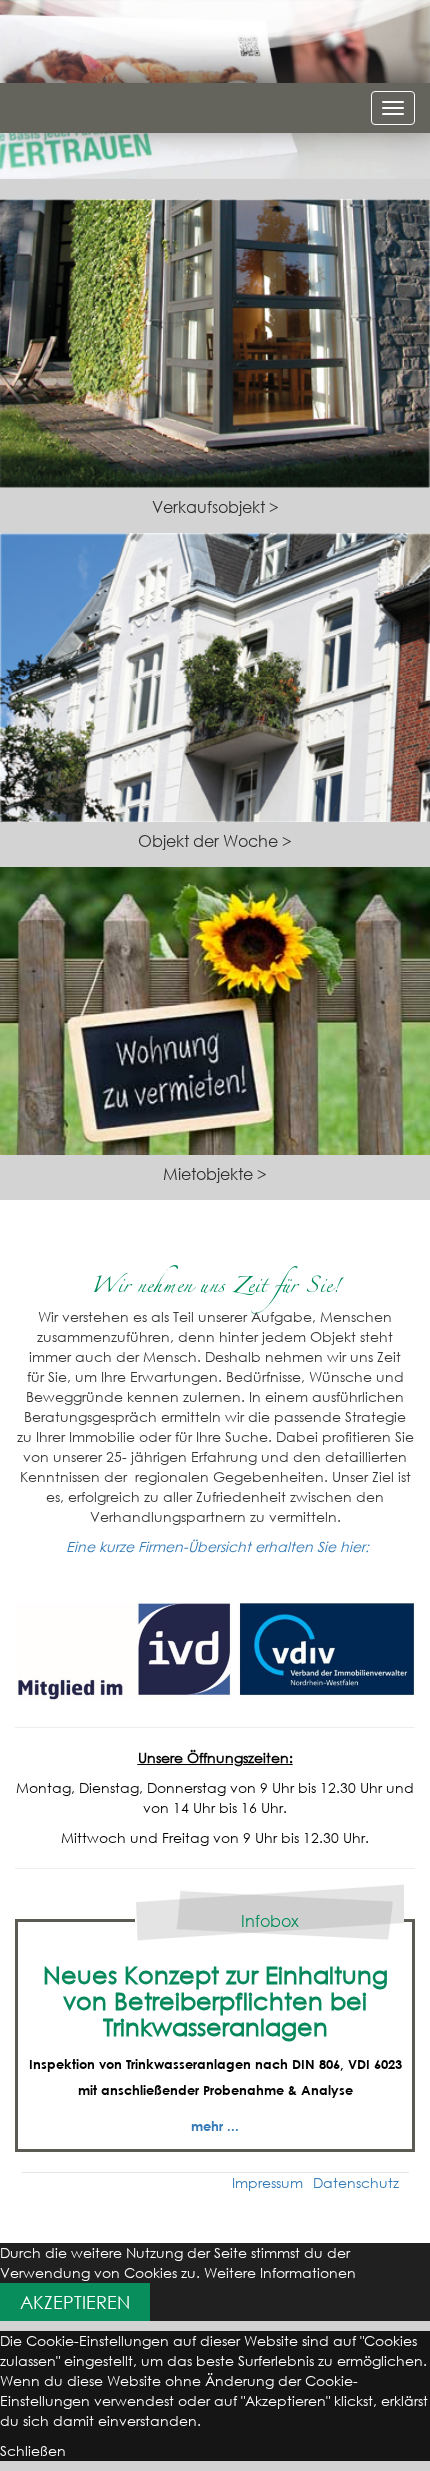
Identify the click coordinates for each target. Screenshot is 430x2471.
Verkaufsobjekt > (215, 507)
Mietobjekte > (215, 1174)
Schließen (33, 2450)
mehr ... (215, 2126)
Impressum (267, 2182)
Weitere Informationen (280, 2272)
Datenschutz (356, 2182)
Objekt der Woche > (215, 841)
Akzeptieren (75, 2302)
